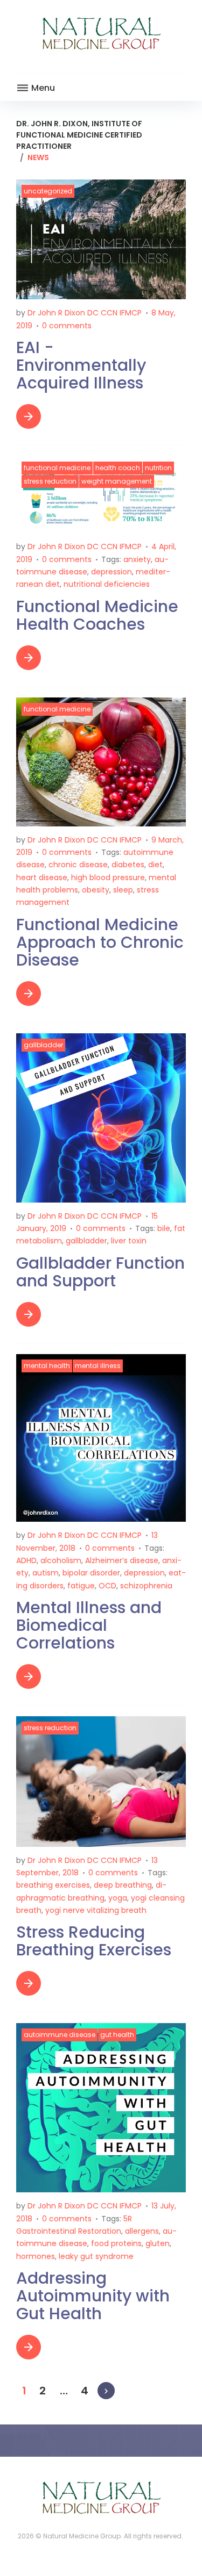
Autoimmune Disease (60, 2035)
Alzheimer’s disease (122, 1560)
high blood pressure (108, 877)
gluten (158, 2243)
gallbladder (86, 1241)
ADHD (26, 1560)
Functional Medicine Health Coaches (97, 615)
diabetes (128, 865)
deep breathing (123, 1885)
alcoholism (61, 1560)
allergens (142, 2231)
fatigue (81, 1586)
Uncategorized (48, 191)
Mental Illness (98, 1366)
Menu (42, 88)
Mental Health (47, 1366)
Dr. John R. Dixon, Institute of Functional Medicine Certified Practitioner (79, 135)
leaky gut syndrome (96, 2256)
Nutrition (158, 468)
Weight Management (117, 481)
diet (155, 865)
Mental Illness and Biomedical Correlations (89, 1625)
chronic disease (78, 865)
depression (112, 572)
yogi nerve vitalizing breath (96, 1910)
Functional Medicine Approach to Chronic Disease (100, 942)
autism (46, 1573)
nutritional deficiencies (107, 584)
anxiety (137, 559)
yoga (118, 1898)
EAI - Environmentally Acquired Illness (81, 365)
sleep (123, 890)
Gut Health (117, 2035)
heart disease (42, 877)
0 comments (67, 326)
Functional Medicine (57, 468)
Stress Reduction (50, 481)
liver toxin (129, 1241)
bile (164, 1228)
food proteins (116, 2243)
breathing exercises (53, 1885)
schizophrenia (146, 1586)
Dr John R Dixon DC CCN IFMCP (85, 313)
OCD (107, 1586)
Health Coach (118, 468)
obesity (96, 890)
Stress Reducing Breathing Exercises (94, 1941)
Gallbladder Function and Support (100, 1272)
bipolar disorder (91, 1573)
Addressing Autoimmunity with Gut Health (93, 2296)
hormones (36, 2256)
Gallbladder (43, 1045)
